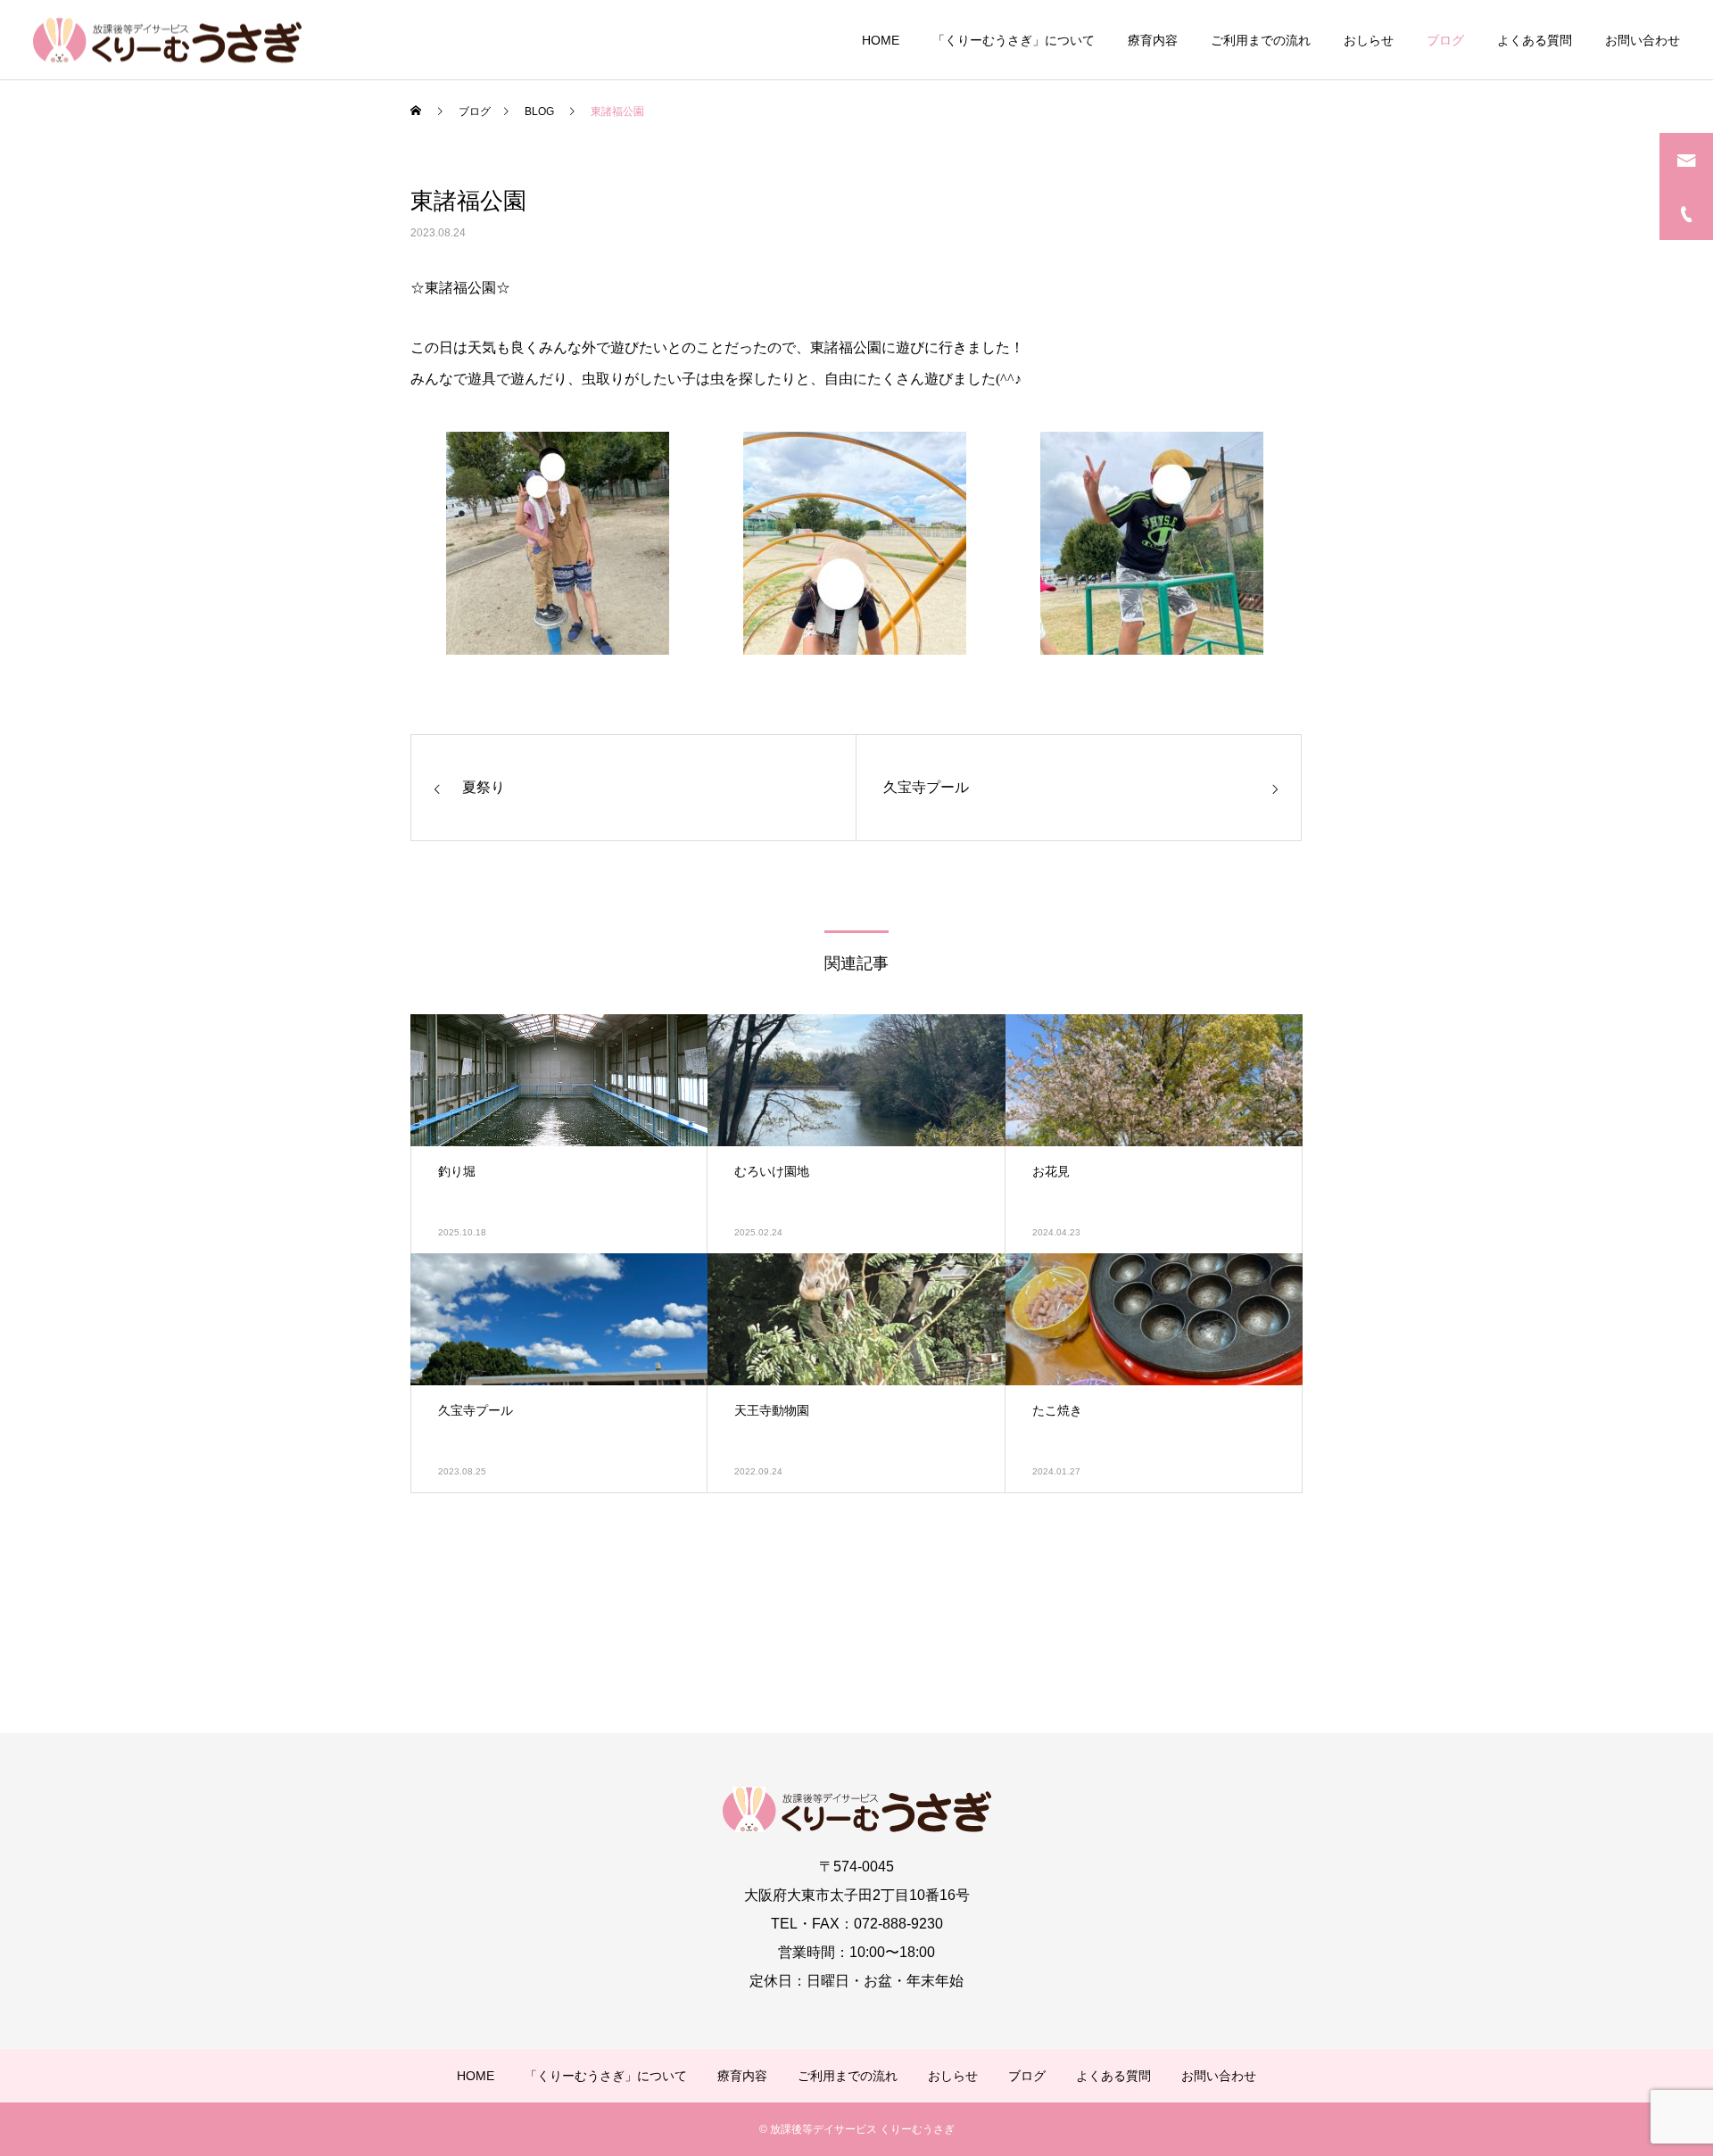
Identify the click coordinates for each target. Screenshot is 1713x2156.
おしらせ (1369, 40)
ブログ (1445, 40)
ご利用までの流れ (1261, 40)
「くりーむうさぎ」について (1014, 40)
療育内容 (1153, 40)
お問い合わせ (1643, 40)
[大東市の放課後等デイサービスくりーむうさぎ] (167, 40)
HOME (881, 40)
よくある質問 (1535, 40)
